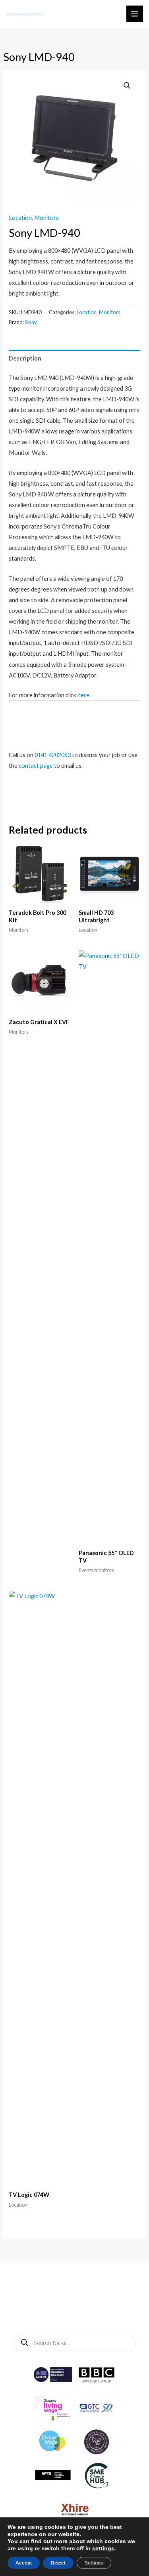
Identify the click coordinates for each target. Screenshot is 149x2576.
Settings (94, 2563)
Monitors (46, 218)
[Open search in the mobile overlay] (74, 2343)
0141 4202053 (53, 755)
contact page (36, 766)
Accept (24, 2563)
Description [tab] (25, 358)
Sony (31, 322)
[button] (127, 86)
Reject (58, 2563)
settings (103, 2548)
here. (84, 695)
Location (20, 218)
